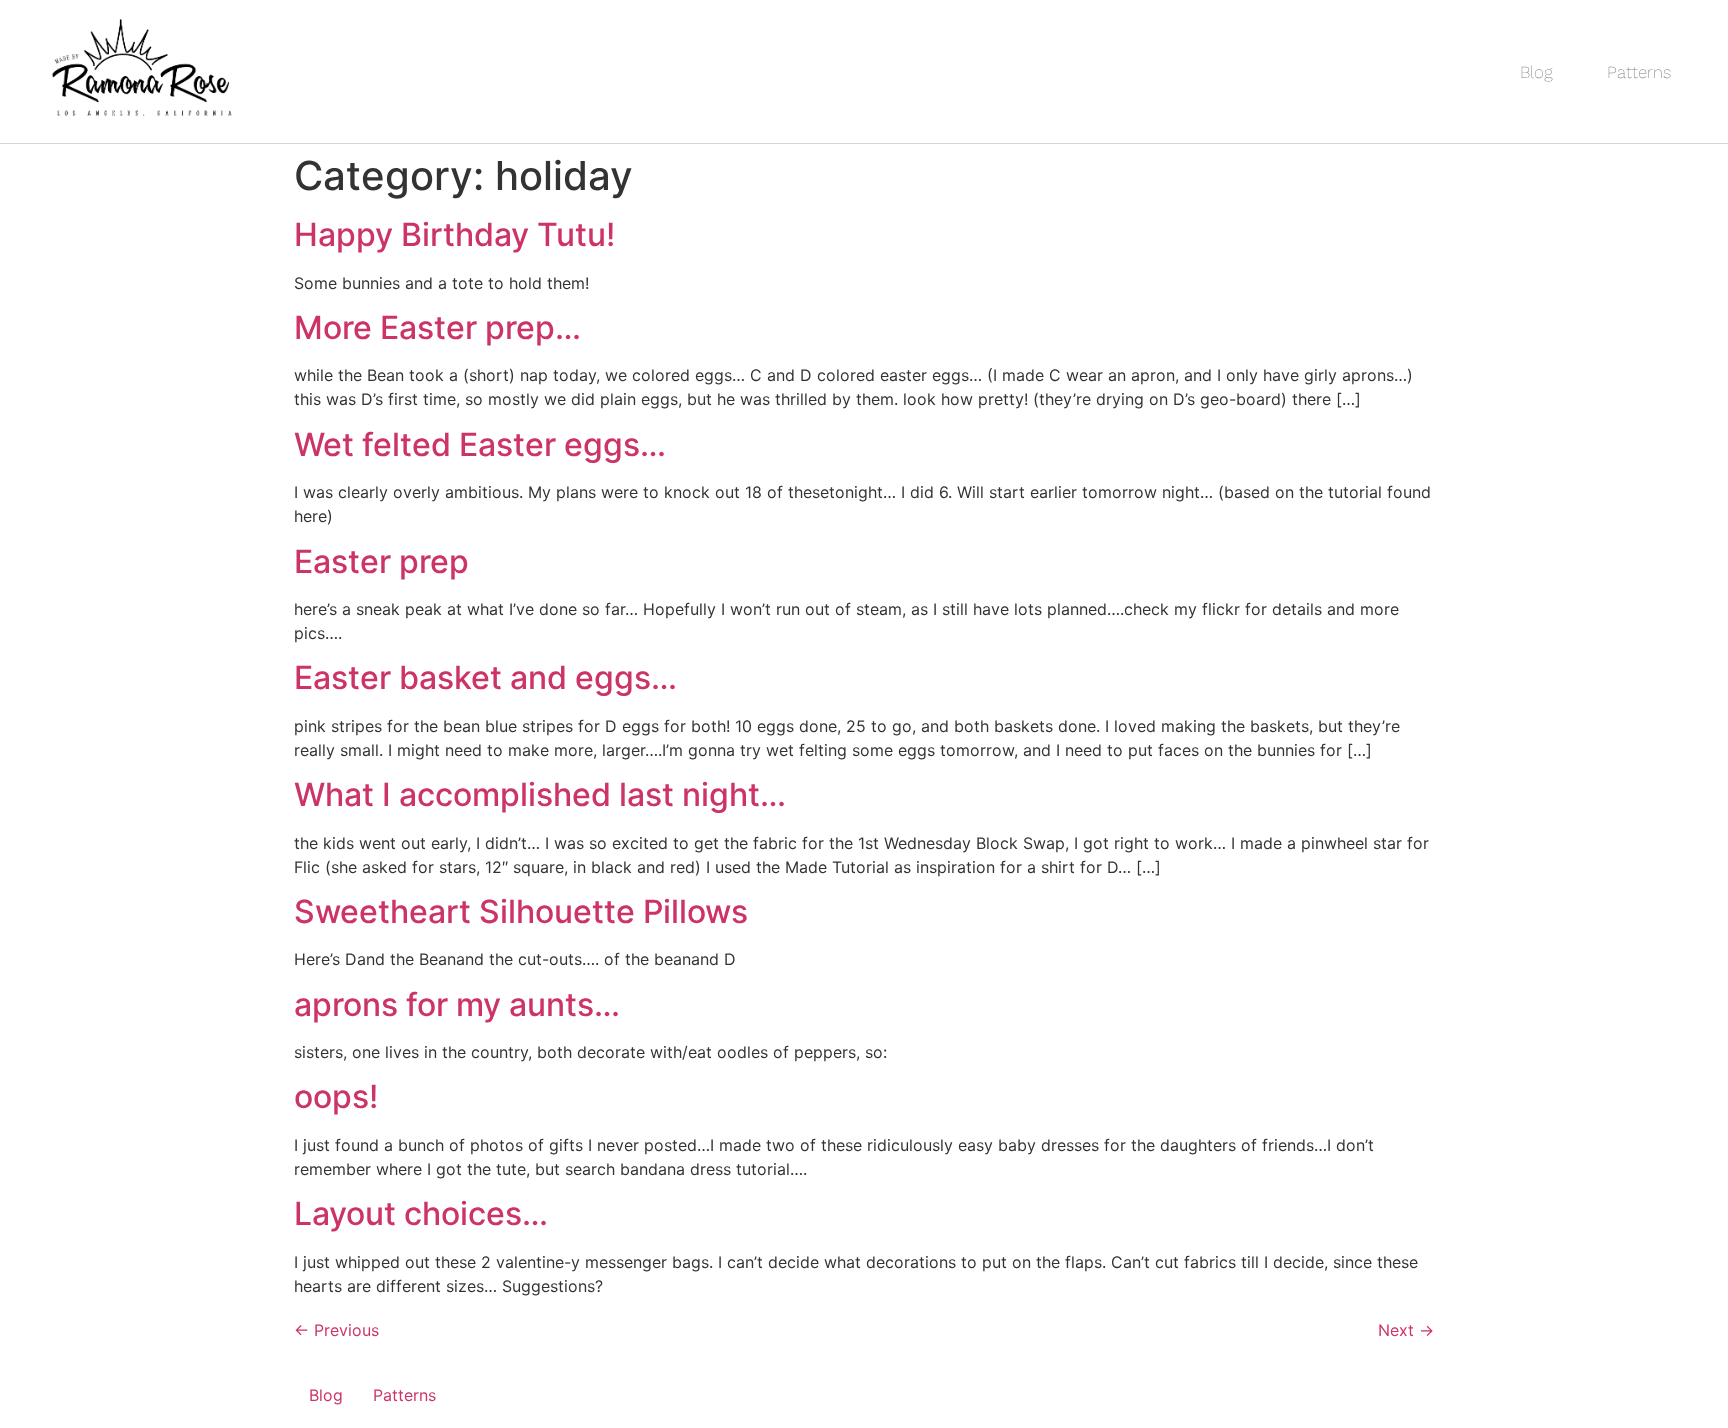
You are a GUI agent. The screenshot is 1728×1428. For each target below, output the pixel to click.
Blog (1536, 72)
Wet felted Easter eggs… (480, 444)
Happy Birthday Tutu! (454, 234)
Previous (336, 1330)
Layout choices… (421, 1213)
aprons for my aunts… (457, 1004)
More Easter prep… (437, 327)
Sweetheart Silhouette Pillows (521, 911)
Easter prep (381, 561)
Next (1406, 1330)
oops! (336, 1096)
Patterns (1639, 72)
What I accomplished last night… (540, 794)
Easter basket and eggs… (485, 677)
